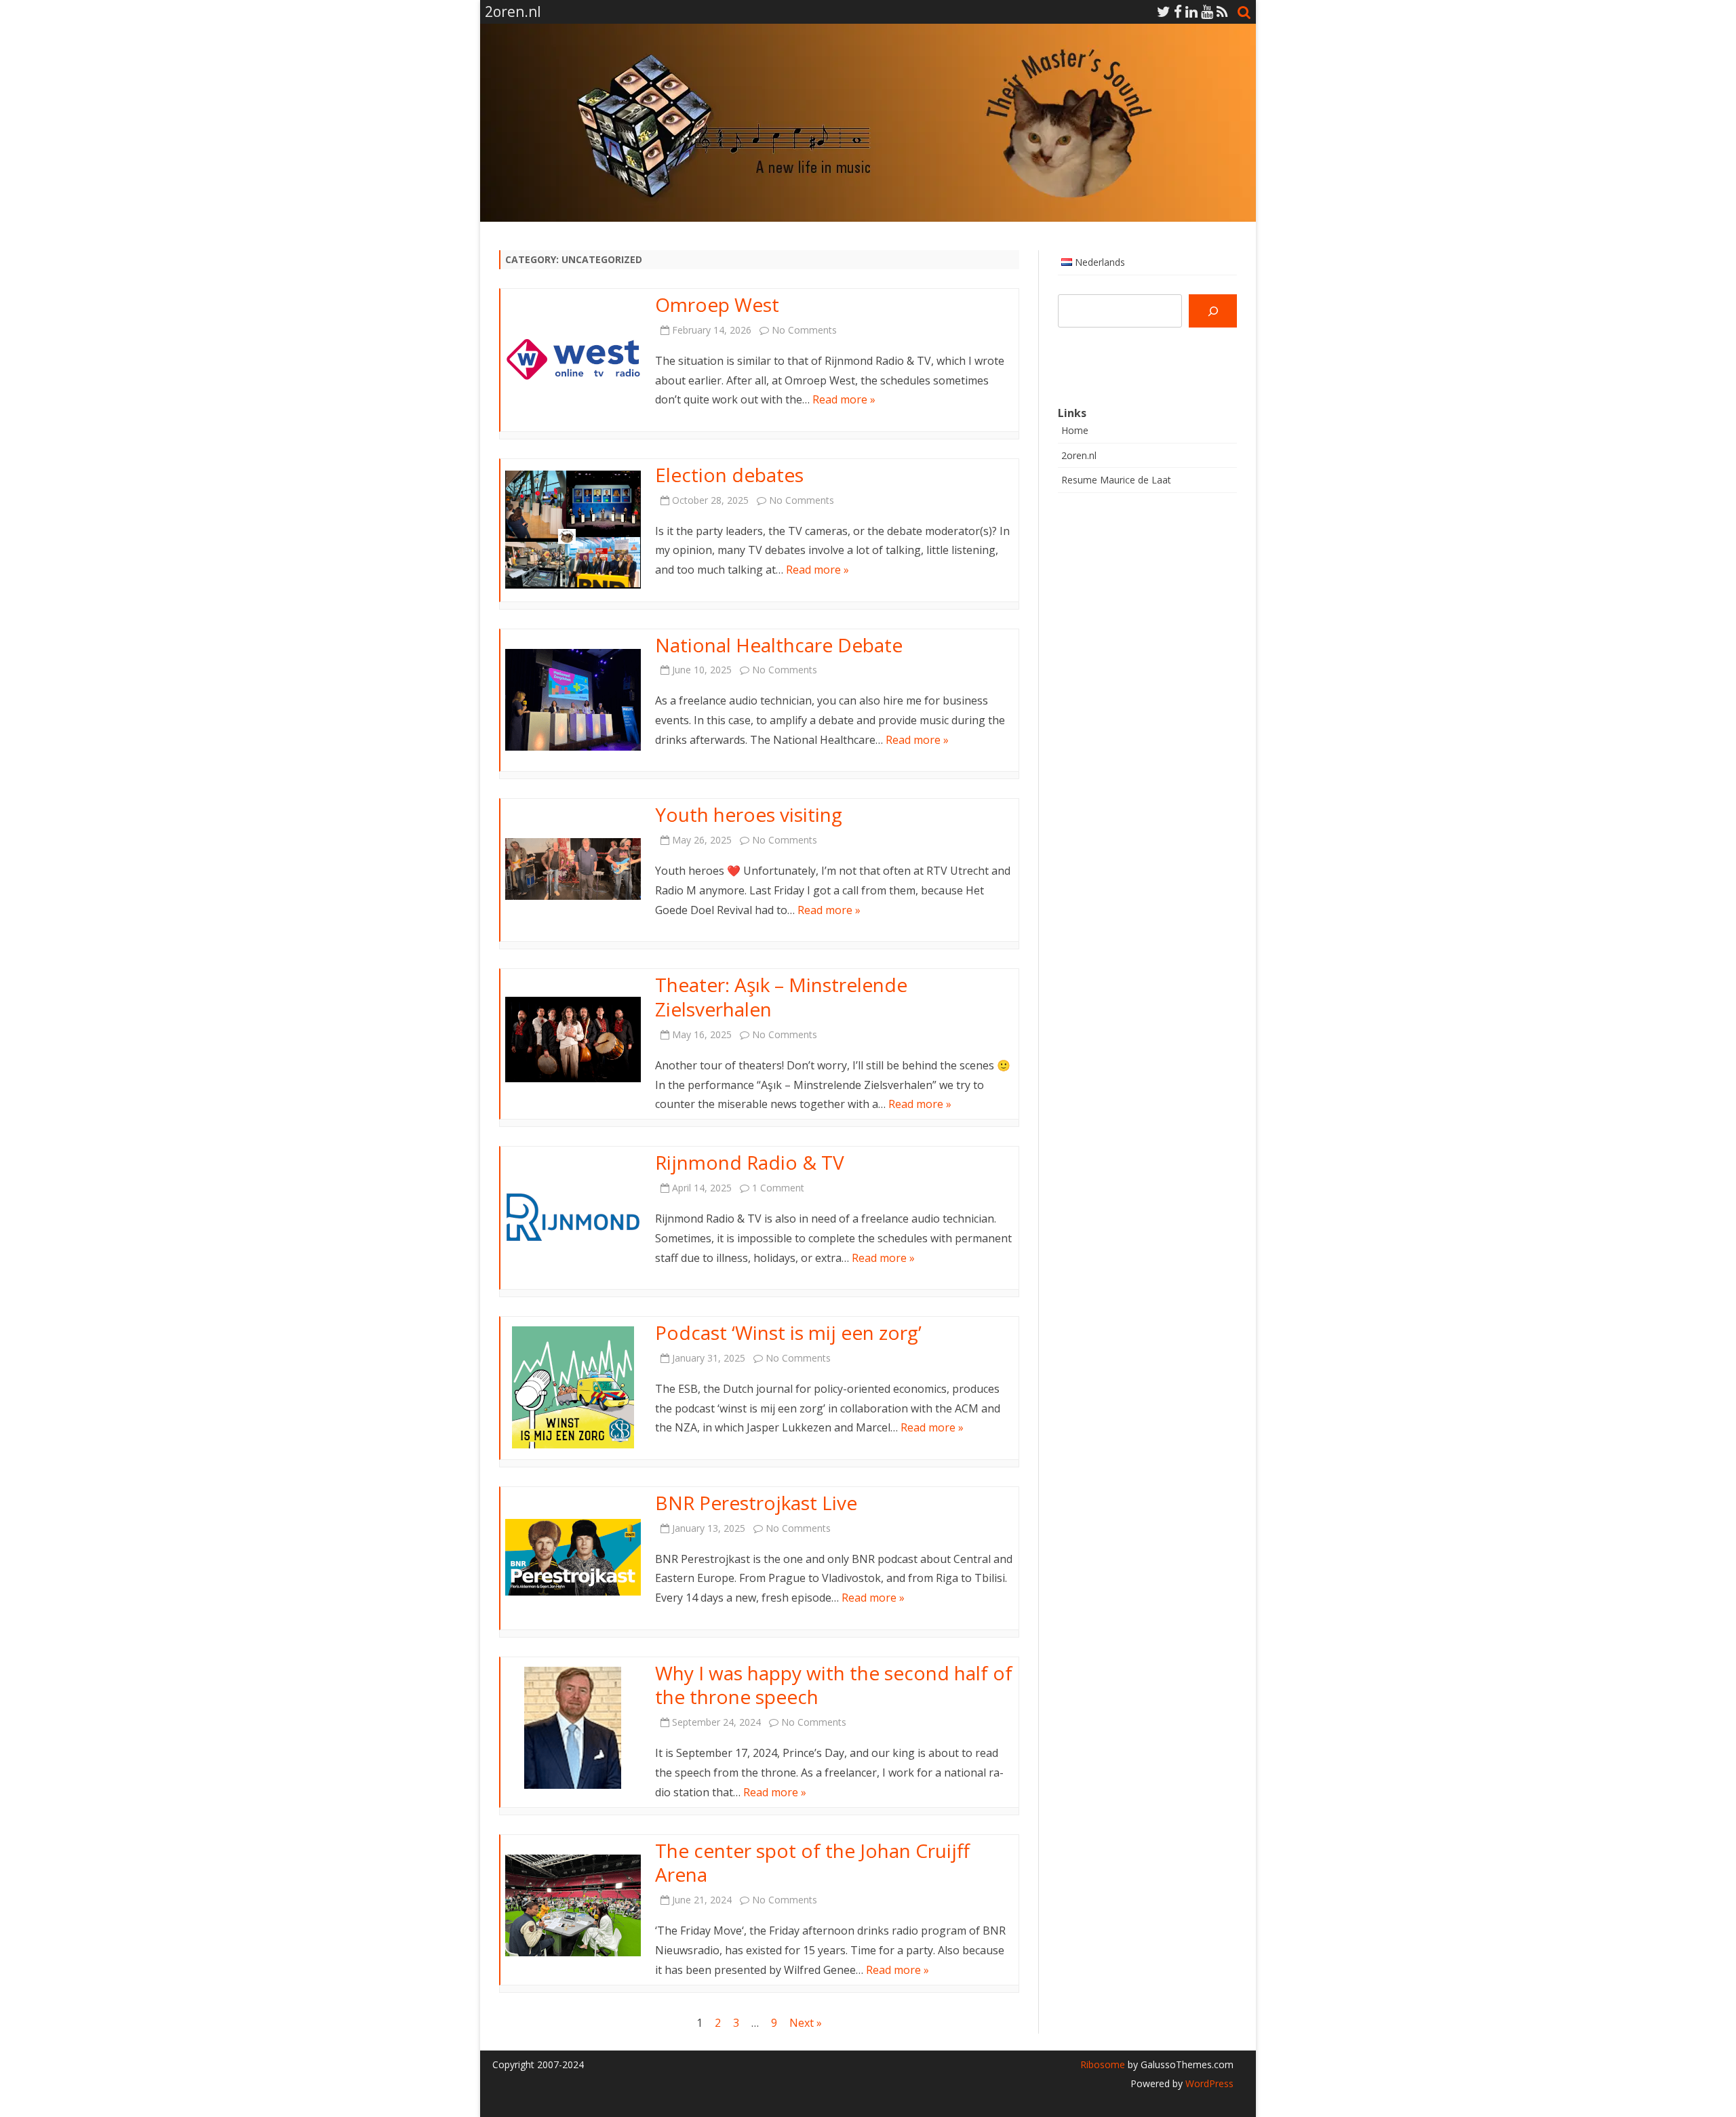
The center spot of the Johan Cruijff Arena (812, 1863)
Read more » (844, 399)
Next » (806, 2023)
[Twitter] (1164, 12)
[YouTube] (1207, 12)
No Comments (804, 330)
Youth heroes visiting (749, 814)
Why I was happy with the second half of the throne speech (834, 1685)
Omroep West (717, 304)
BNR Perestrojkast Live (756, 1503)
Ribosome (1103, 2064)
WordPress (1208, 2083)
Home (1075, 430)
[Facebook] (1178, 12)
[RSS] (1222, 12)
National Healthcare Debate (779, 645)
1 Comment (778, 1188)
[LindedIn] (1191, 12)
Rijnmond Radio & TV (750, 1162)
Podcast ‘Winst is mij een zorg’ (788, 1332)
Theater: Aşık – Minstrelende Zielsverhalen (781, 997)
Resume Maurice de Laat (1116, 480)
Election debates (729, 475)
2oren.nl (1079, 455)
